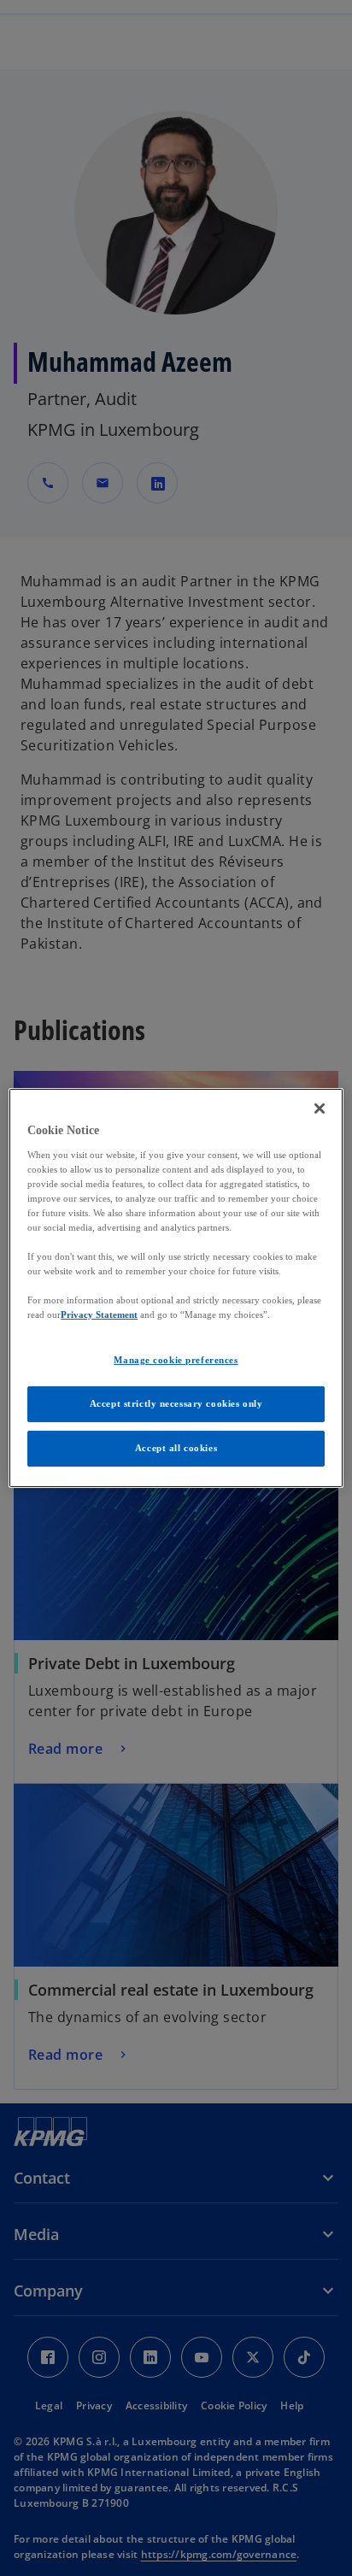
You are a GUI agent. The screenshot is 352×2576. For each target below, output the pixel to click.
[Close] (320, 1109)
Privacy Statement (99, 1314)
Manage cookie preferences (176, 1360)
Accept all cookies (176, 1448)
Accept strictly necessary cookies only (176, 1403)
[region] (176, 1288)
